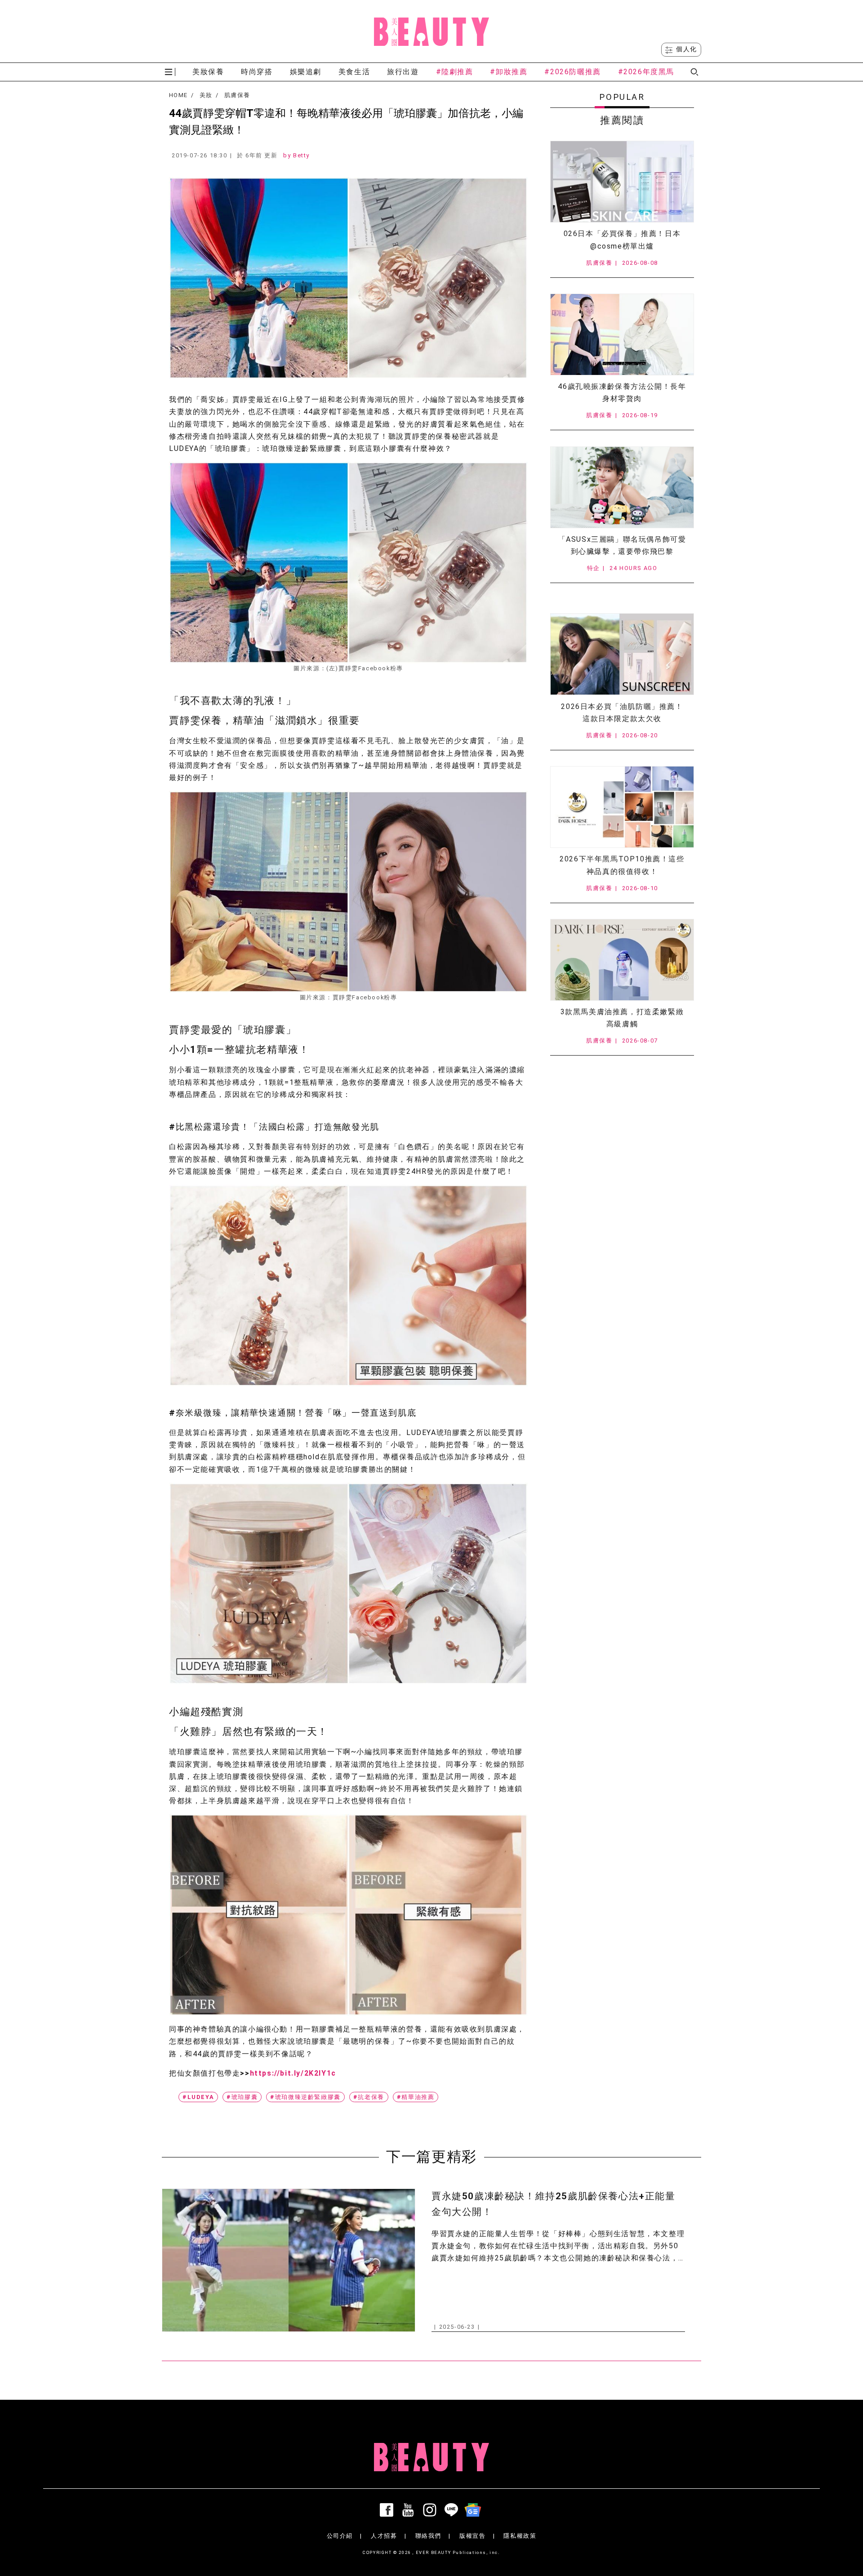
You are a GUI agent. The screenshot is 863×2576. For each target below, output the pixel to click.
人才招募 (384, 2536)
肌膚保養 (237, 95)
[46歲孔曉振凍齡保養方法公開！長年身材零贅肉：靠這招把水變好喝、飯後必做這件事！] (622, 334)
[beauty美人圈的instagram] (431, 2510)
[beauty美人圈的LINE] (453, 2510)
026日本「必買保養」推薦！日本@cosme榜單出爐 (622, 240)
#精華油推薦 (416, 2097)
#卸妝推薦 (509, 72)
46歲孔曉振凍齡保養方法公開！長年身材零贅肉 (622, 392)
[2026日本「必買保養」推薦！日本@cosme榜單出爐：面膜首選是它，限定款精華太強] (622, 182)
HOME (178, 95)
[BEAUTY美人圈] (431, 31)
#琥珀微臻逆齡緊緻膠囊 (305, 2097)
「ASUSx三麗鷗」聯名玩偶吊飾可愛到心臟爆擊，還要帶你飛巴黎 (622, 545)
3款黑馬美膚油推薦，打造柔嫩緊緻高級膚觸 (622, 1018)
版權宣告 (472, 2536)
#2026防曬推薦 (572, 72)
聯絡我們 (428, 2536)
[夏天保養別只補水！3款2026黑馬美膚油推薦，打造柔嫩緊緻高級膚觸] (622, 960)
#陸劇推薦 (455, 72)
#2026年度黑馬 (646, 72)
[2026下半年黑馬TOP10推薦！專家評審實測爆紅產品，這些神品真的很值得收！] (622, 807)
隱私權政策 (520, 2536)
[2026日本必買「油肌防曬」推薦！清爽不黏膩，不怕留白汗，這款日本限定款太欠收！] (622, 654)
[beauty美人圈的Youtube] (410, 2510)
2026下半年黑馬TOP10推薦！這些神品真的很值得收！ (622, 865)
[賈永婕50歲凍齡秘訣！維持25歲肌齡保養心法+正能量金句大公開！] (289, 2260)
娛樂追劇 (306, 72)
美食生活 (354, 72)
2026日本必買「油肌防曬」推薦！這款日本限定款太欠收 (622, 713)
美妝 (206, 95)
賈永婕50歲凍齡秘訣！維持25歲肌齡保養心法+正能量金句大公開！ (554, 2204)
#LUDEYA (198, 2097)
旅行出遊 (403, 72)
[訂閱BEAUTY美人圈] (475, 2510)
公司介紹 (340, 2536)
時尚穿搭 (257, 72)
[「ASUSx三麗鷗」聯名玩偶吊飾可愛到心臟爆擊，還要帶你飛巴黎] (622, 487)
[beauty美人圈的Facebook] (388, 2510)
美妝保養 (208, 72)
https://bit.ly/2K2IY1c (293, 2073)
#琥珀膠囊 (242, 2097)
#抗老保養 (369, 2097)
